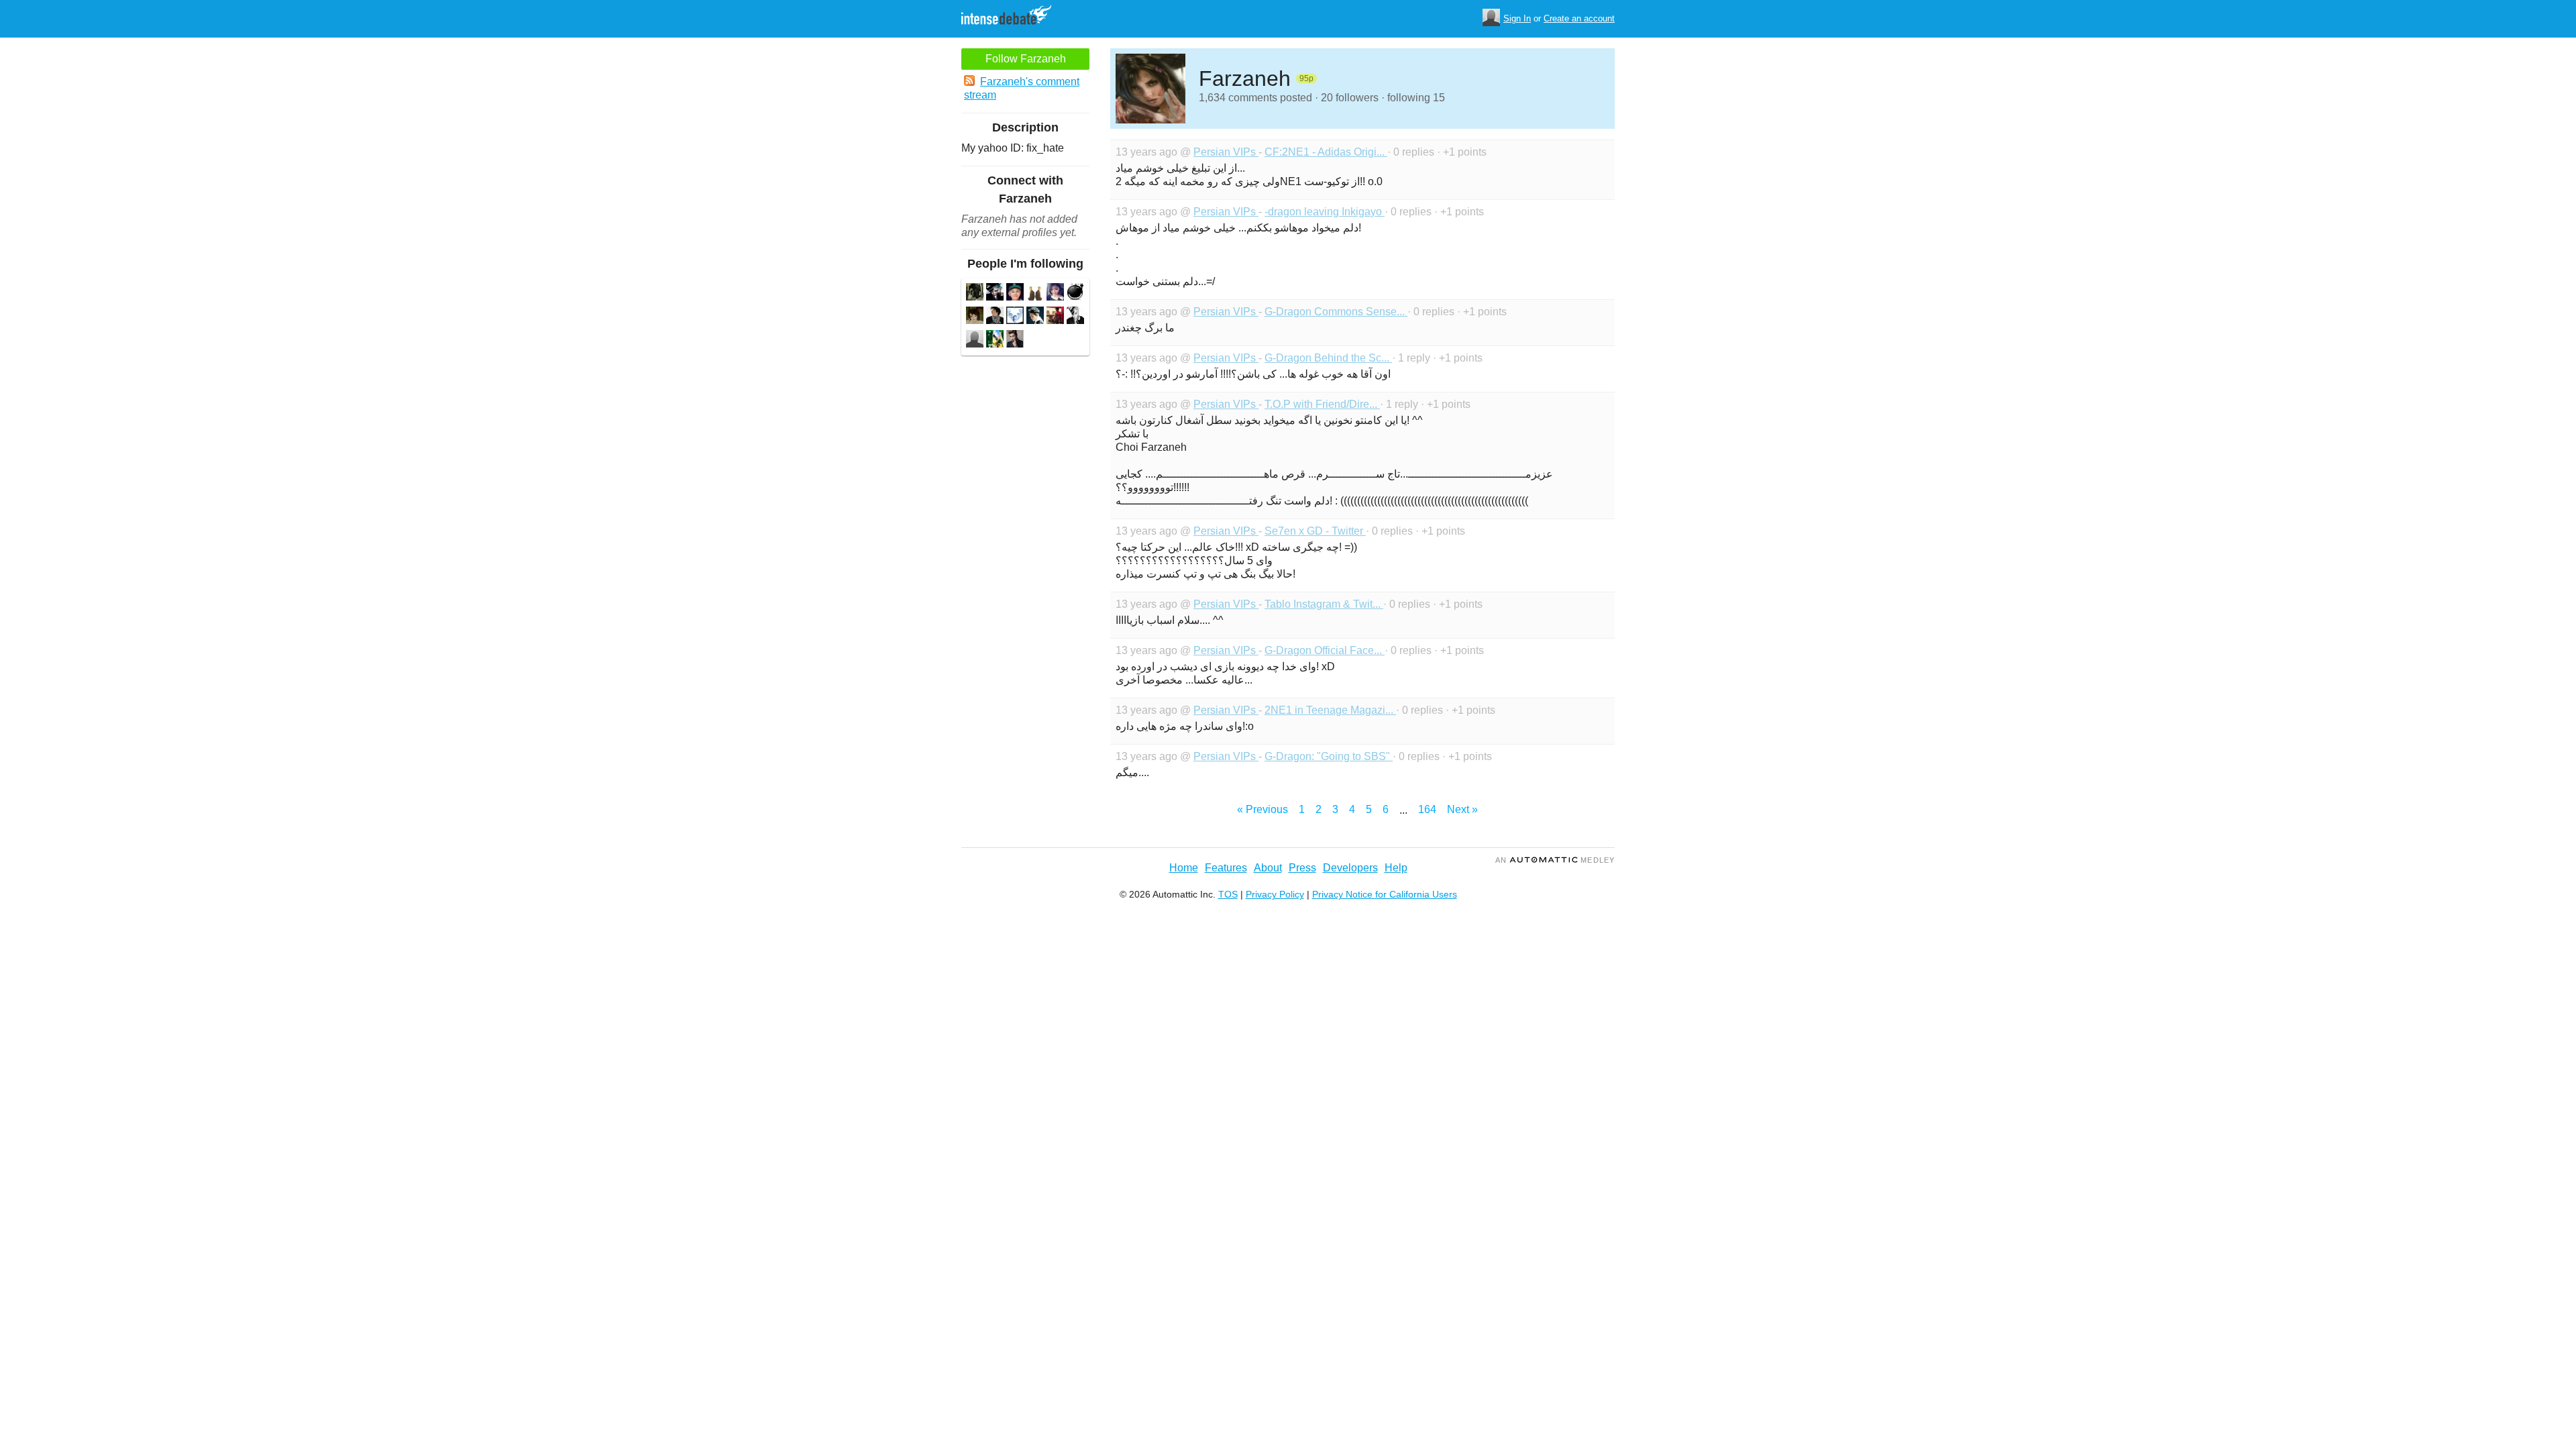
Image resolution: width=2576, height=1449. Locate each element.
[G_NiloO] (1015, 293)
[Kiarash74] (975, 293)
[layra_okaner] (1055, 293)
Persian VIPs (1226, 152)
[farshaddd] (1075, 317)
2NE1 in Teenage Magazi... (1330, 710)
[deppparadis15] (975, 340)
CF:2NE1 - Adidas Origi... (1326, 152)
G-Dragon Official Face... (1325, 650)
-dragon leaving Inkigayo (1325, 212)
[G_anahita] (1035, 293)
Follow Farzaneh (1026, 59)
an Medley (1555, 860)
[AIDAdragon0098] (995, 340)
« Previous (1263, 809)
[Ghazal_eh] (995, 317)
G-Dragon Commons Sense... (1336, 312)
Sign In (1517, 18)
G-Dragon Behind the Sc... (1328, 358)
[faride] (1035, 317)
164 (1427, 809)
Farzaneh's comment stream (1022, 88)
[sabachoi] (995, 293)
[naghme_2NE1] (1055, 317)
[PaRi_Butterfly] (975, 317)
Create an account (1579, 18)
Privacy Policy (1275, 894)
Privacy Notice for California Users (1385, 894)
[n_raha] (1075, 293)
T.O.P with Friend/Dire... (1322, 404)
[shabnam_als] (1015, 340)
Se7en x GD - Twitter (1315, 531)
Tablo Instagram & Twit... (1324, 604)
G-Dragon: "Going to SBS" (1329, 756)
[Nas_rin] (1015, 317)
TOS (1228, 894)
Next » (1462, 809)
